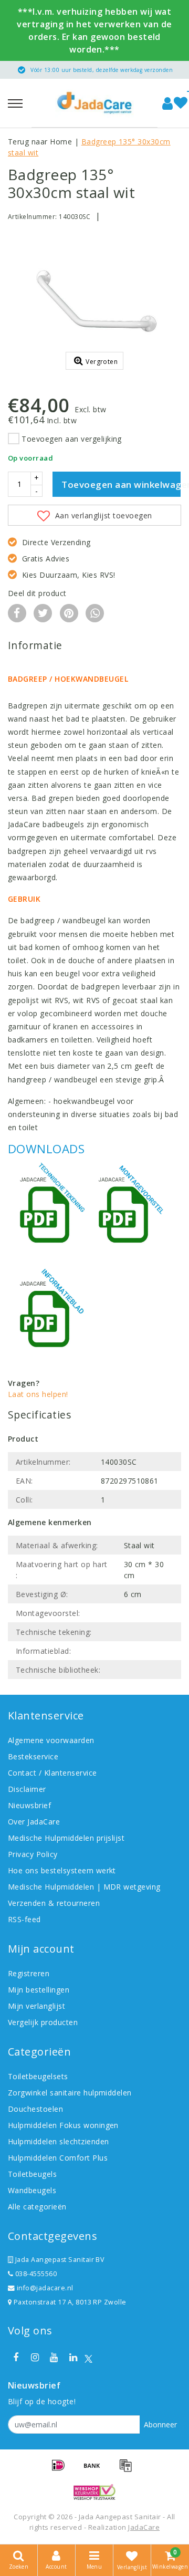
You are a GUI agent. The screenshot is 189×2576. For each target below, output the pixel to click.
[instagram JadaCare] (35, 2358)
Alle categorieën (37, 2207)
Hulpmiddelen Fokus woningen (63, 2125)
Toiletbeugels (32, 2174)
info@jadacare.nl (45, 2288)
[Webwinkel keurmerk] (94, 2492)
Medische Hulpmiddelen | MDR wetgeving (84, 1887)
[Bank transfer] (96, 2470)
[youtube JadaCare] (54, 2358)
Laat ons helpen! (38, 1394)
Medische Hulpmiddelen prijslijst (66, 1838)
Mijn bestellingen (39, 1990)
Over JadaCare (34, 1822)
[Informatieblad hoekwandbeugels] (47, 1316)
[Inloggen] (167, 103)
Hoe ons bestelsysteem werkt (62, 1870)
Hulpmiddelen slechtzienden (58, 2141)
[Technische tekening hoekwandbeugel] (47, 1212)
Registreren (29, 1973)
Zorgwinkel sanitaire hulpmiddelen (70, 2093)
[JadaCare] (94, 103)
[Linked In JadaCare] (73, 2358)
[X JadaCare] (88, 2358)
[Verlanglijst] (181, 103)
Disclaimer (27, 1789)
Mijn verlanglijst (36, 2006)
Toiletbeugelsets (38, 2076)
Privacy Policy (33, 1854)
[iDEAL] (62, 2470)
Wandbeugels (32, 2190)
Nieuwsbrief (29, 1805)
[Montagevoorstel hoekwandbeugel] (126, 1212)
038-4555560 (35, 2274)
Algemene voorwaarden (51, 1740)
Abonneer (160, 2424)
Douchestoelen (35, 2109)
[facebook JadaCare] (16, 2358)
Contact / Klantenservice (52, 1773)
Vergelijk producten (43, 2022)
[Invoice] (128, 2470)
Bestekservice (33, 1756)
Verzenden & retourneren (54, 1903)
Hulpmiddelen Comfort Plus (58, 2158)
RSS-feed (24, 1919)
